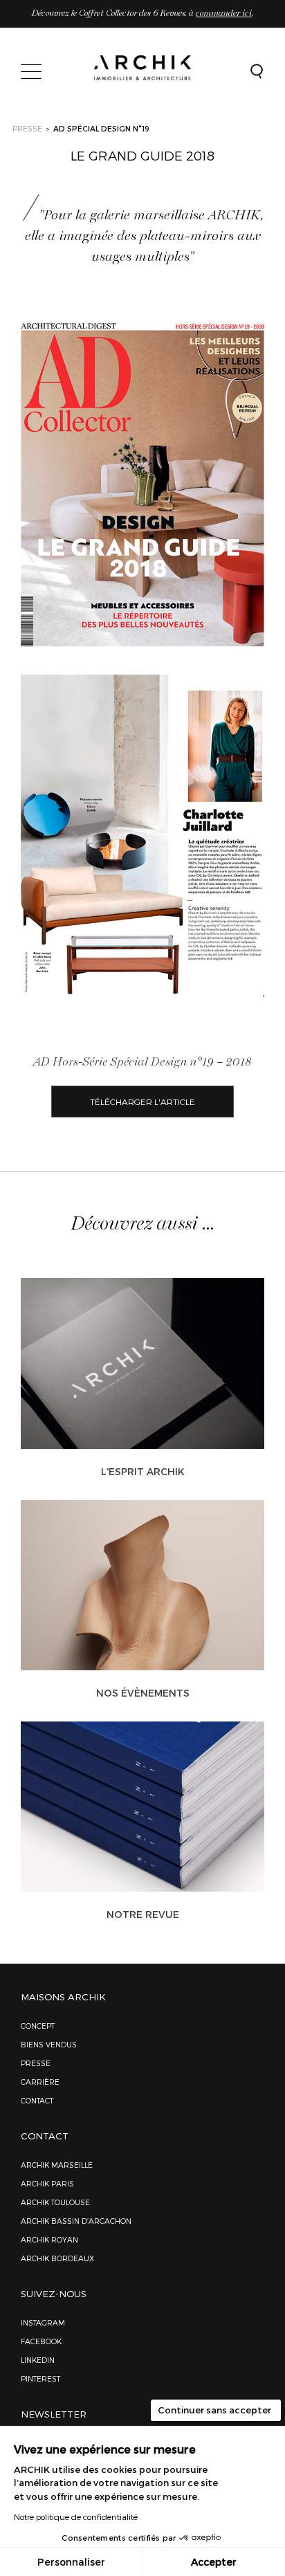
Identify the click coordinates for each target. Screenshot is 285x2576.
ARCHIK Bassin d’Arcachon (76, 2221)
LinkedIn (38, 2360)
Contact (37, 2100)
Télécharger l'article (142, 1102)
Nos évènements (143, 1693)
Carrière (40, 2082)
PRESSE (27, 128)
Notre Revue (143, 1914)
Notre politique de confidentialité (76, 2516)
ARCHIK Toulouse (55, 2202)
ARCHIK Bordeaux (57, 2258)
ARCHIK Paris (47, 2183)
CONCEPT (38, 2026)
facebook (41, 2341)
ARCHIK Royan (49, 2239)
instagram (43, 2322)
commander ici (224, 13)
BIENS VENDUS (49, 2044)
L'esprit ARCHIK (143, 1471)
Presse (36, 2063)
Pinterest (40, 2378)
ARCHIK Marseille (57, 2165)
